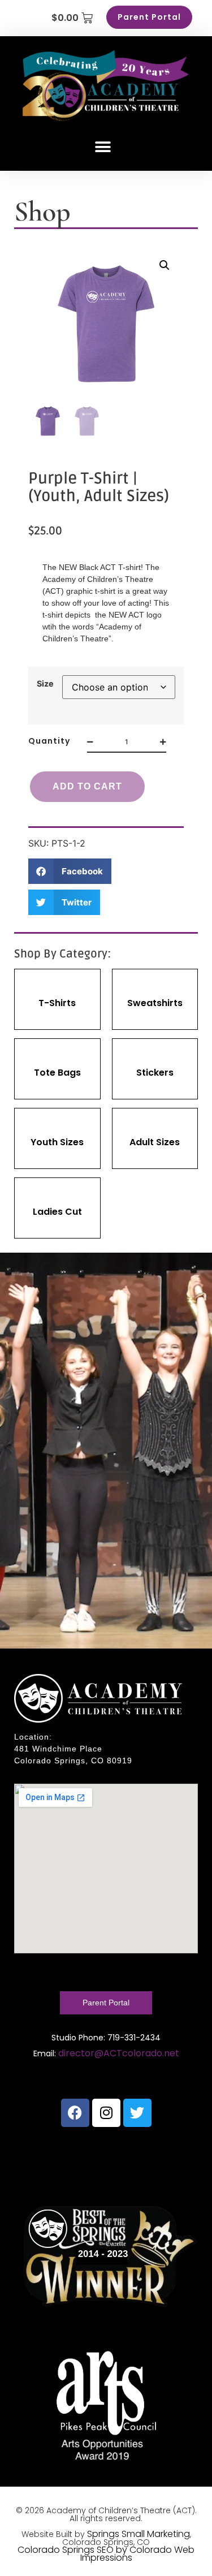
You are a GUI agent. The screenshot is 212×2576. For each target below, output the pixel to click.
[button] (103, 147)
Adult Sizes (155, 1142)
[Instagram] (106, 2113)
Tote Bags (57, 1073)
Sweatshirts (155, 1003)
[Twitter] (137, 2113)
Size (45, 684)
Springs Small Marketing (139, 2534)
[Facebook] (75, 2113)
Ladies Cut (57, 1212)
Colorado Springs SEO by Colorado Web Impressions (106, 2554)
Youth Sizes (57, 1142)
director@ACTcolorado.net (119, 2053)
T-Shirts (57, 1003)
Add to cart (87, 786)
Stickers (155, 1073)
